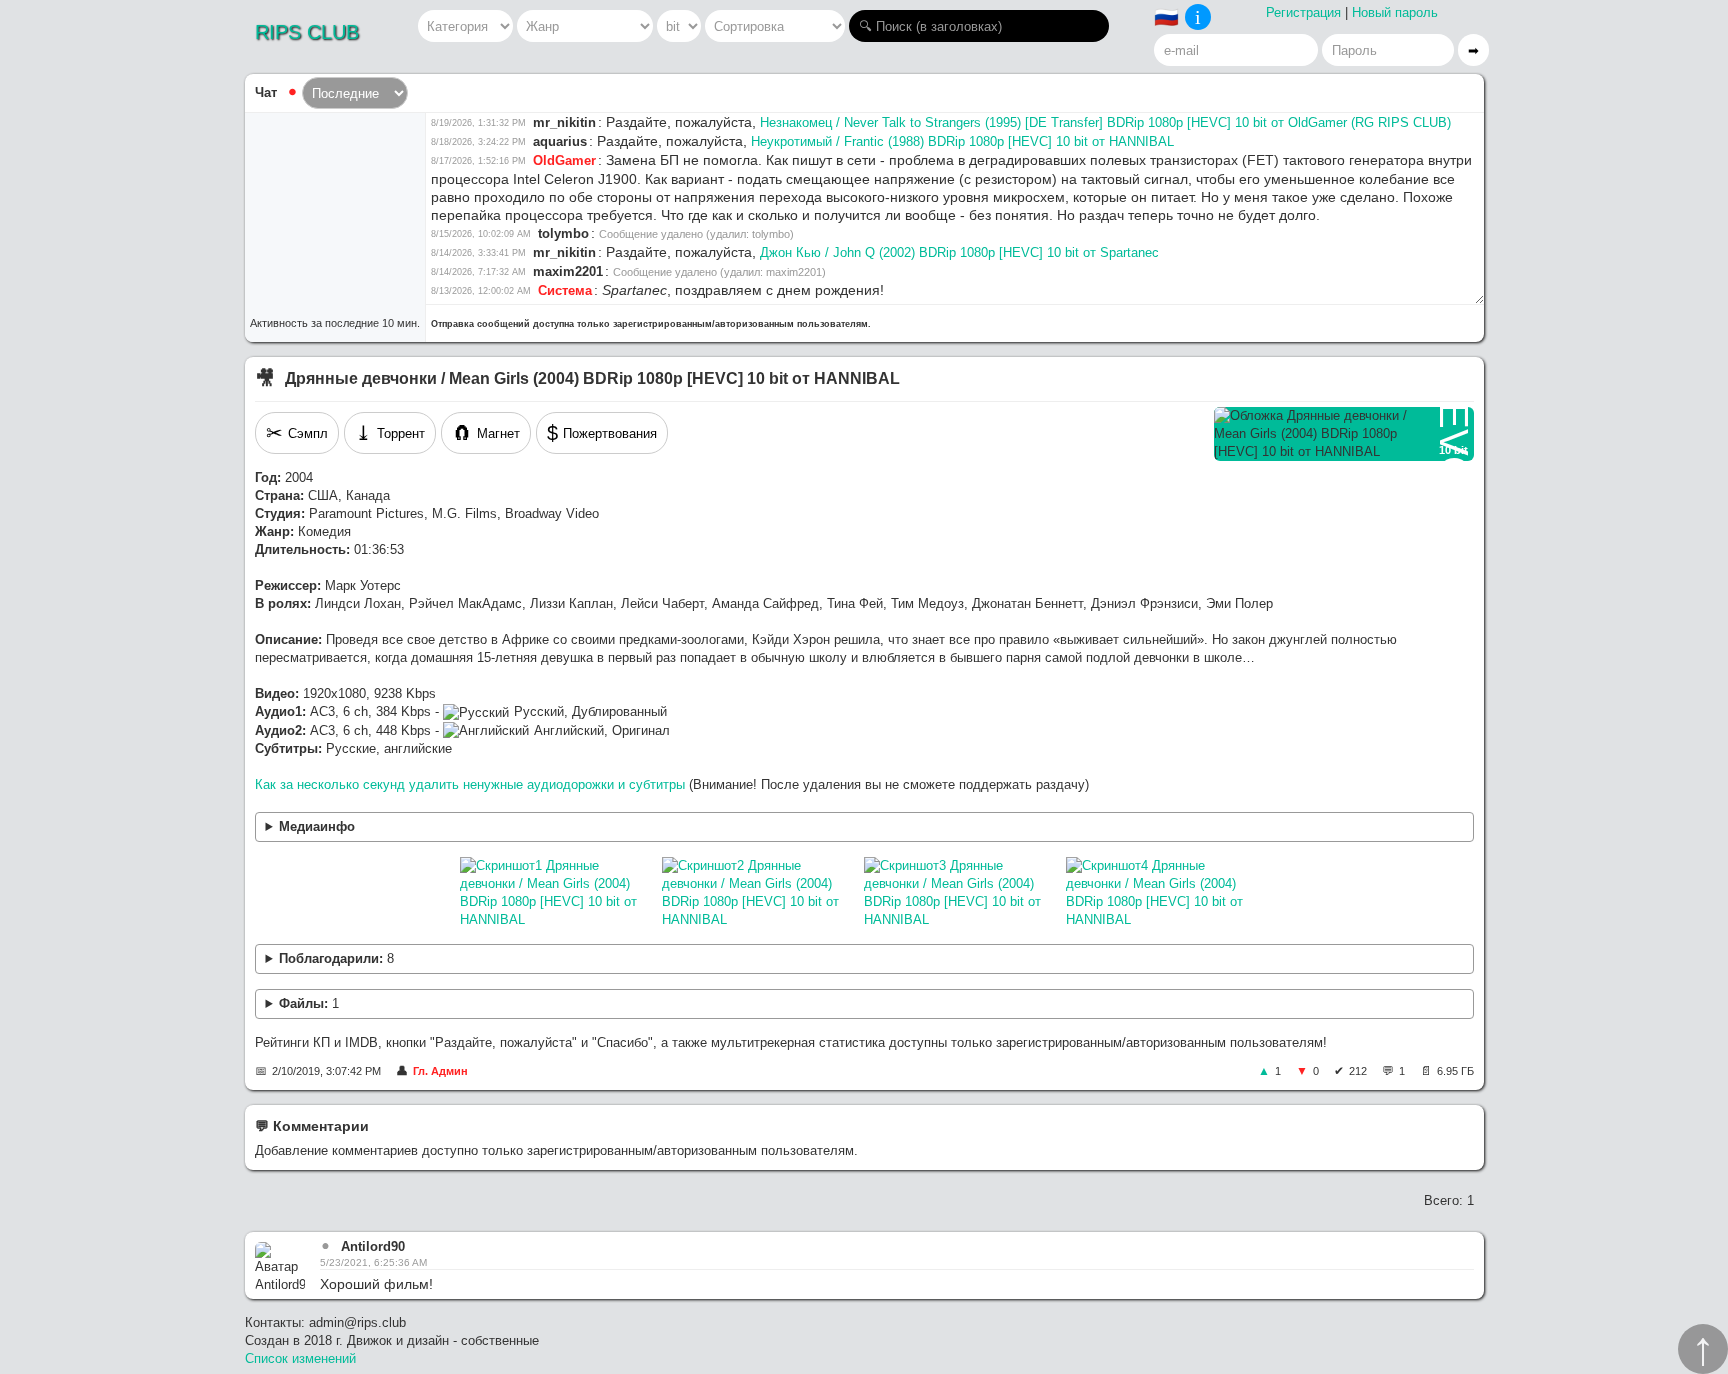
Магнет (486, 433)
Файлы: (309, 1003)
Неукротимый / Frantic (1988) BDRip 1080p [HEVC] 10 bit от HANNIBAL (962, 141)
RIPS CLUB (307, 32)
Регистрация (1303, 12)
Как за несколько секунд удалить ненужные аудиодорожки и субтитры (470, 784)
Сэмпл (297, 433)
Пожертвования (602, 433)
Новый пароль (1395, 12)
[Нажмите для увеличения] (556, 893)
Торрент (390, 433)
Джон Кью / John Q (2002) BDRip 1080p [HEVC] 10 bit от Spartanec (959, 252)
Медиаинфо (317, 826)
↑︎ (1703, 1349)
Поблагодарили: (336, 958)
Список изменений (300, 1358)
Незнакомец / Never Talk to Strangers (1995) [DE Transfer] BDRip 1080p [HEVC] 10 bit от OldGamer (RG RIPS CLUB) (1105, 122)
